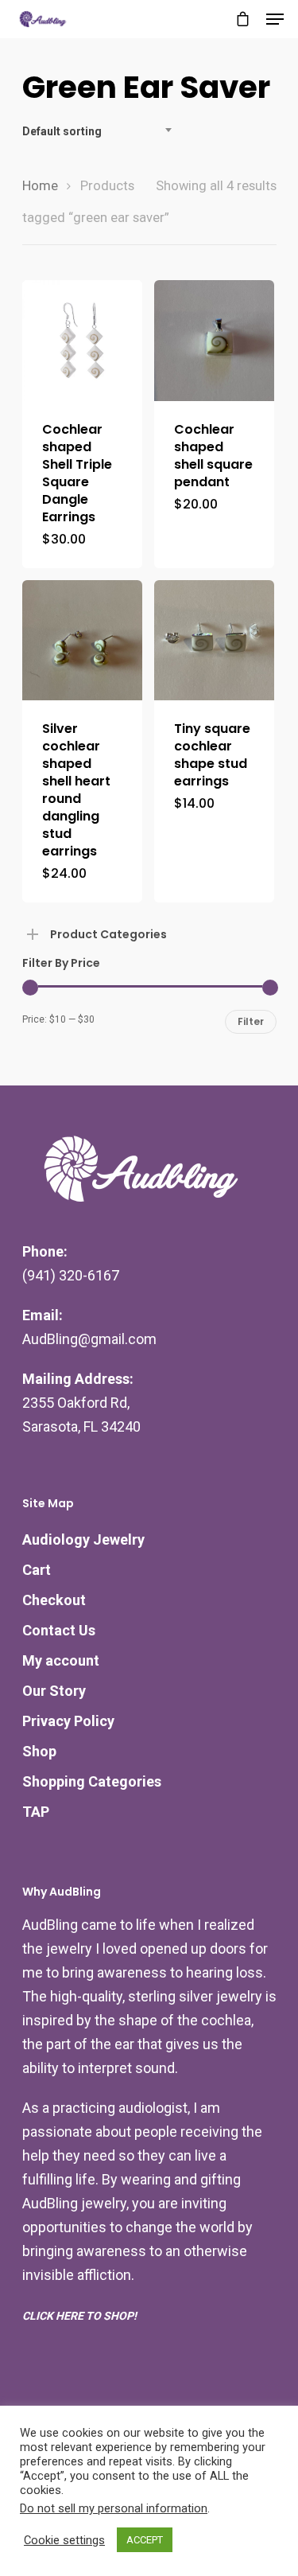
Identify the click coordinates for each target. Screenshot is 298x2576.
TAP (36, 1812)
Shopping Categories (92, 1781)
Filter (251, 1021)
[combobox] (102, 131)
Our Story (54, 1691)
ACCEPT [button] (145, 2540)
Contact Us (59, 1630)
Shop (39, 1751)
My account (61, 1660)
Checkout (54, 1600)
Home (40, 186)
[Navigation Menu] (275, 19)
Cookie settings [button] (64, 2540)
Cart (37, 1570)
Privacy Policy (68, 1721)
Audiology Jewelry (83, 1539)
